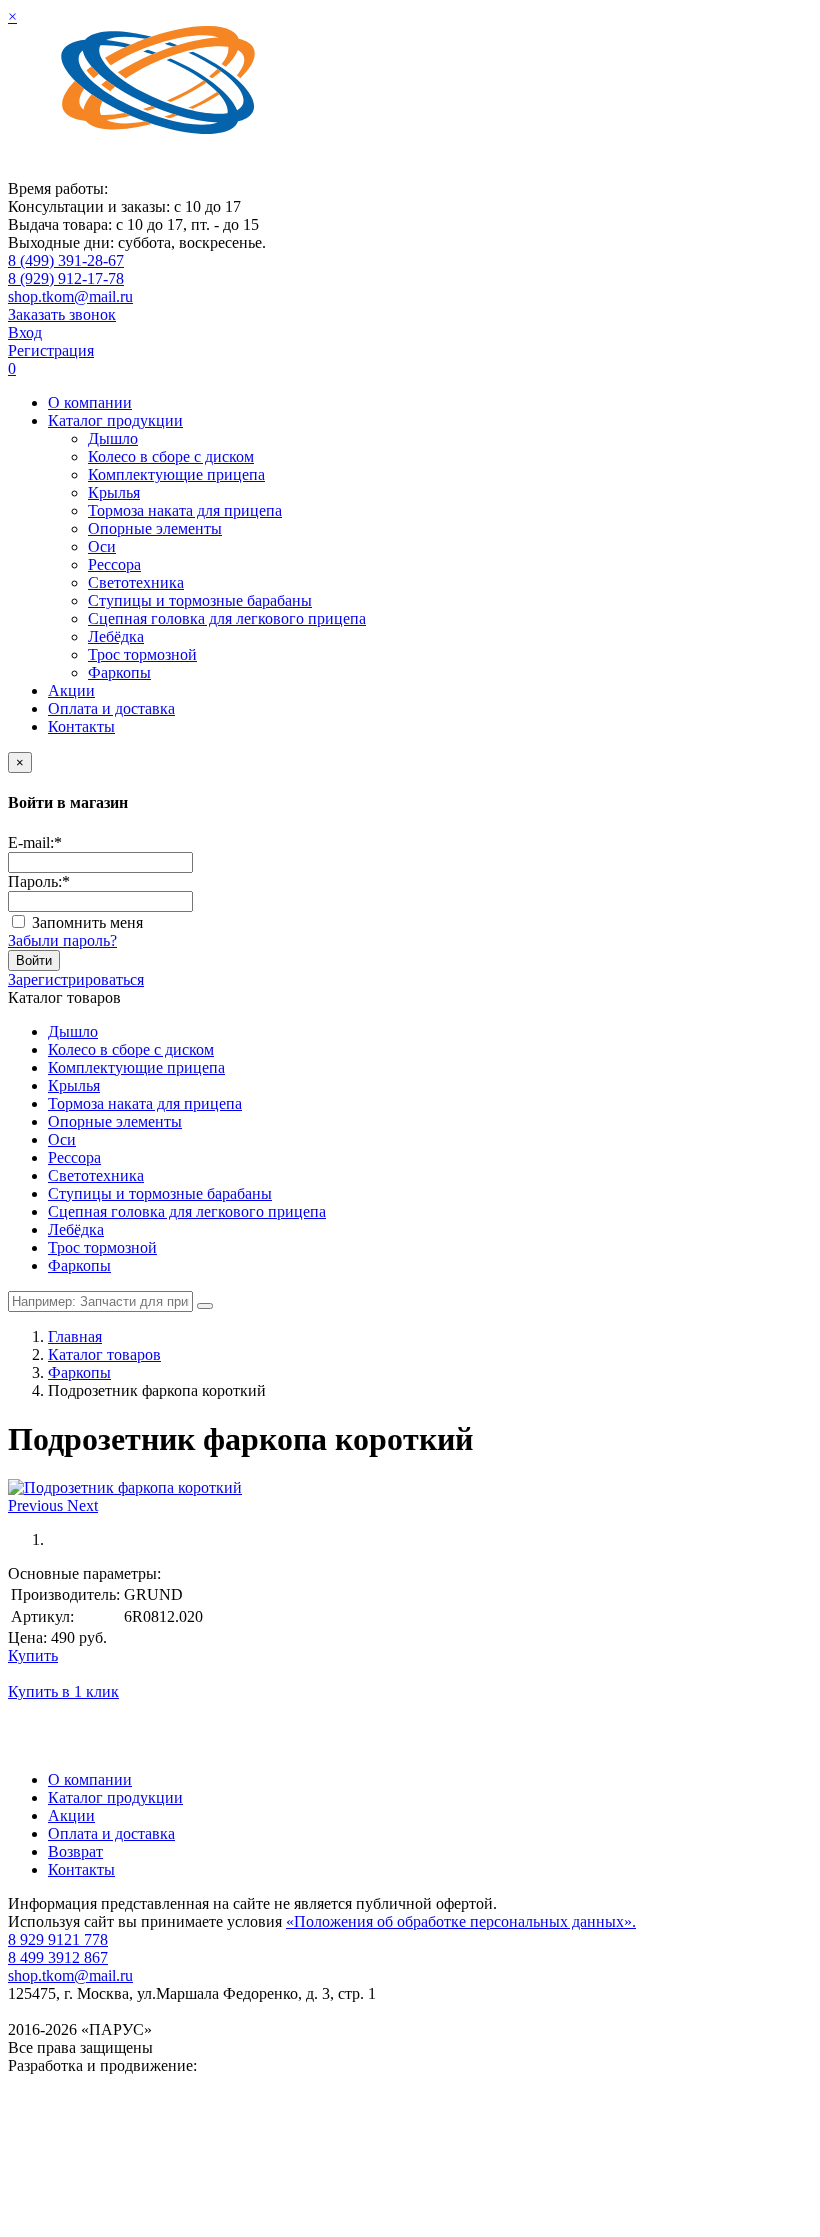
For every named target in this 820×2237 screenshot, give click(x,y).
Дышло (113, 438)
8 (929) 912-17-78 (66, 278)
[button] (37, 1505)
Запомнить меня (87, 922)
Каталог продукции (115, 420)
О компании (90, 402)
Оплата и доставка (111, 708)
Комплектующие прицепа (176, 474)
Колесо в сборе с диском (171, 456)
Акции (71, 690)
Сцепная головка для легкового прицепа (227, 618)
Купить (33, 1655)
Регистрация (51, 350)
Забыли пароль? (62, 940)
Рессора (114, 564)
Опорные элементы (155, 528)
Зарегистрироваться (76, 979)
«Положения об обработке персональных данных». (461, 1921)
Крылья (114, 492)
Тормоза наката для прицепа (185, 510)
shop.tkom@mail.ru (70, 296)
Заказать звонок (62, 314)
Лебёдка (116, 636)
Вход (25, 332)
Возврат (75, 1851)
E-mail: (35, 842)
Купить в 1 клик (63, 1691)
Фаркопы (119, 672)
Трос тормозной (142, 654)
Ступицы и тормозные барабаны (200, 600)
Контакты (81, 726)
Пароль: (39, 881)
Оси (102, 546)
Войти (34, 960)
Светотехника (136, 582)
